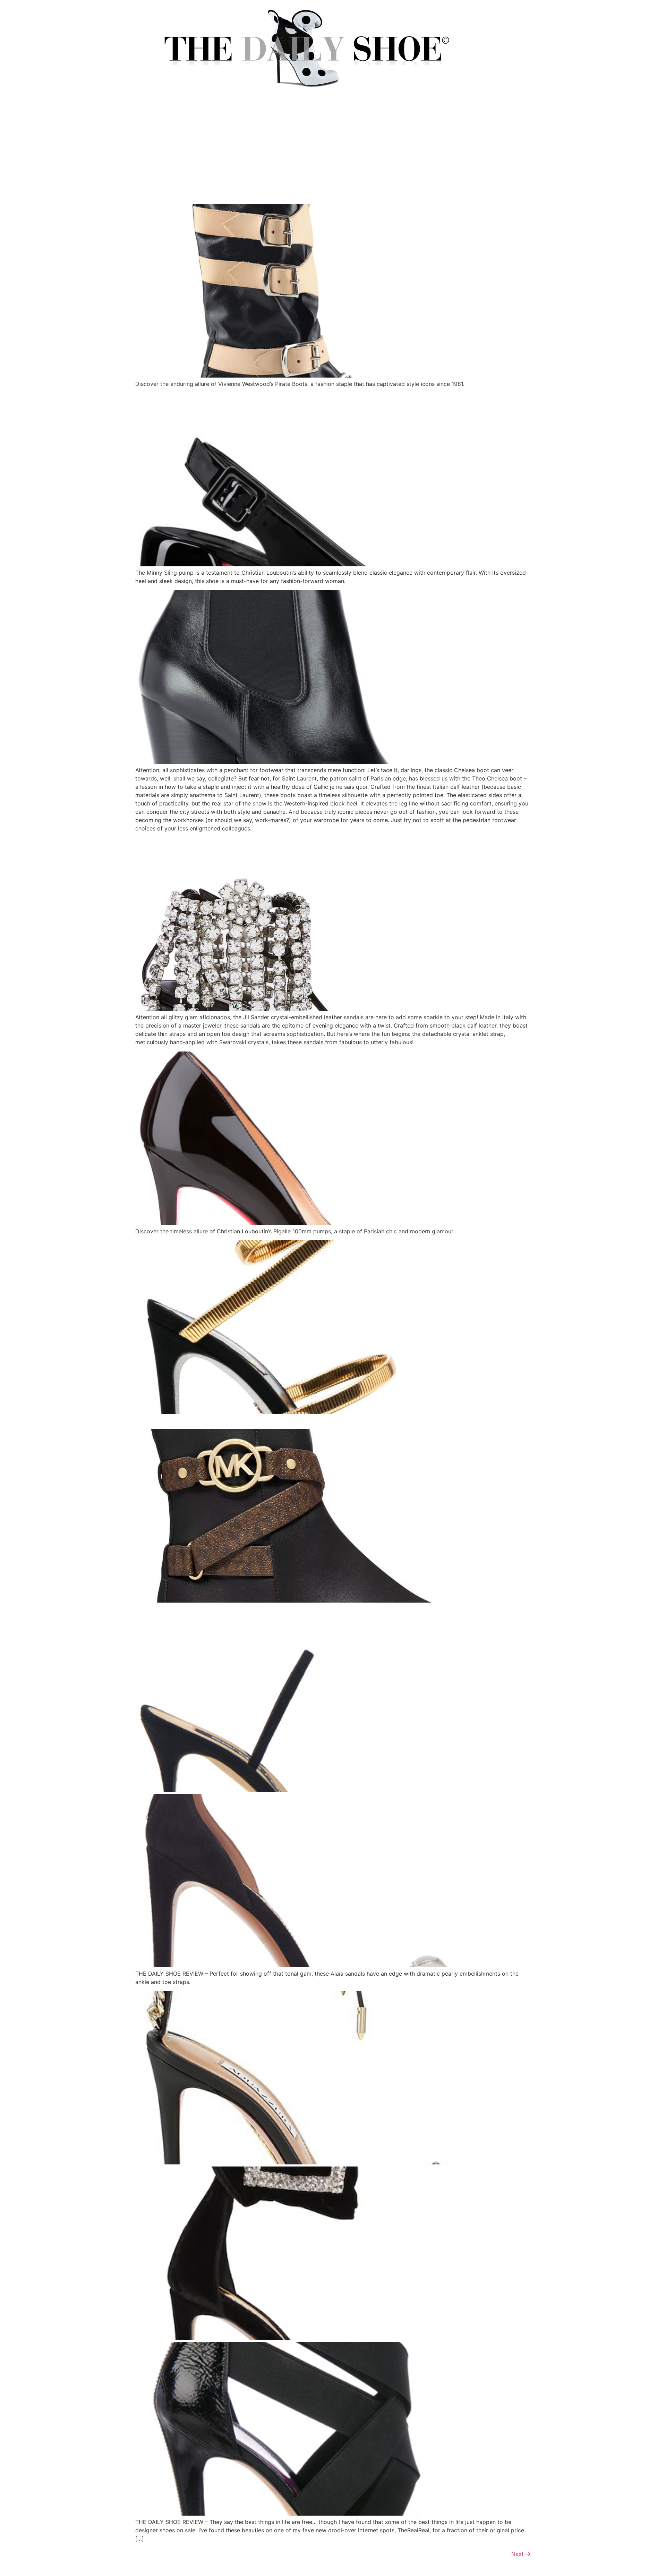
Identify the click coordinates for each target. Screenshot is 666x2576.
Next (521, 2554)
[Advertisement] (333, 152)
